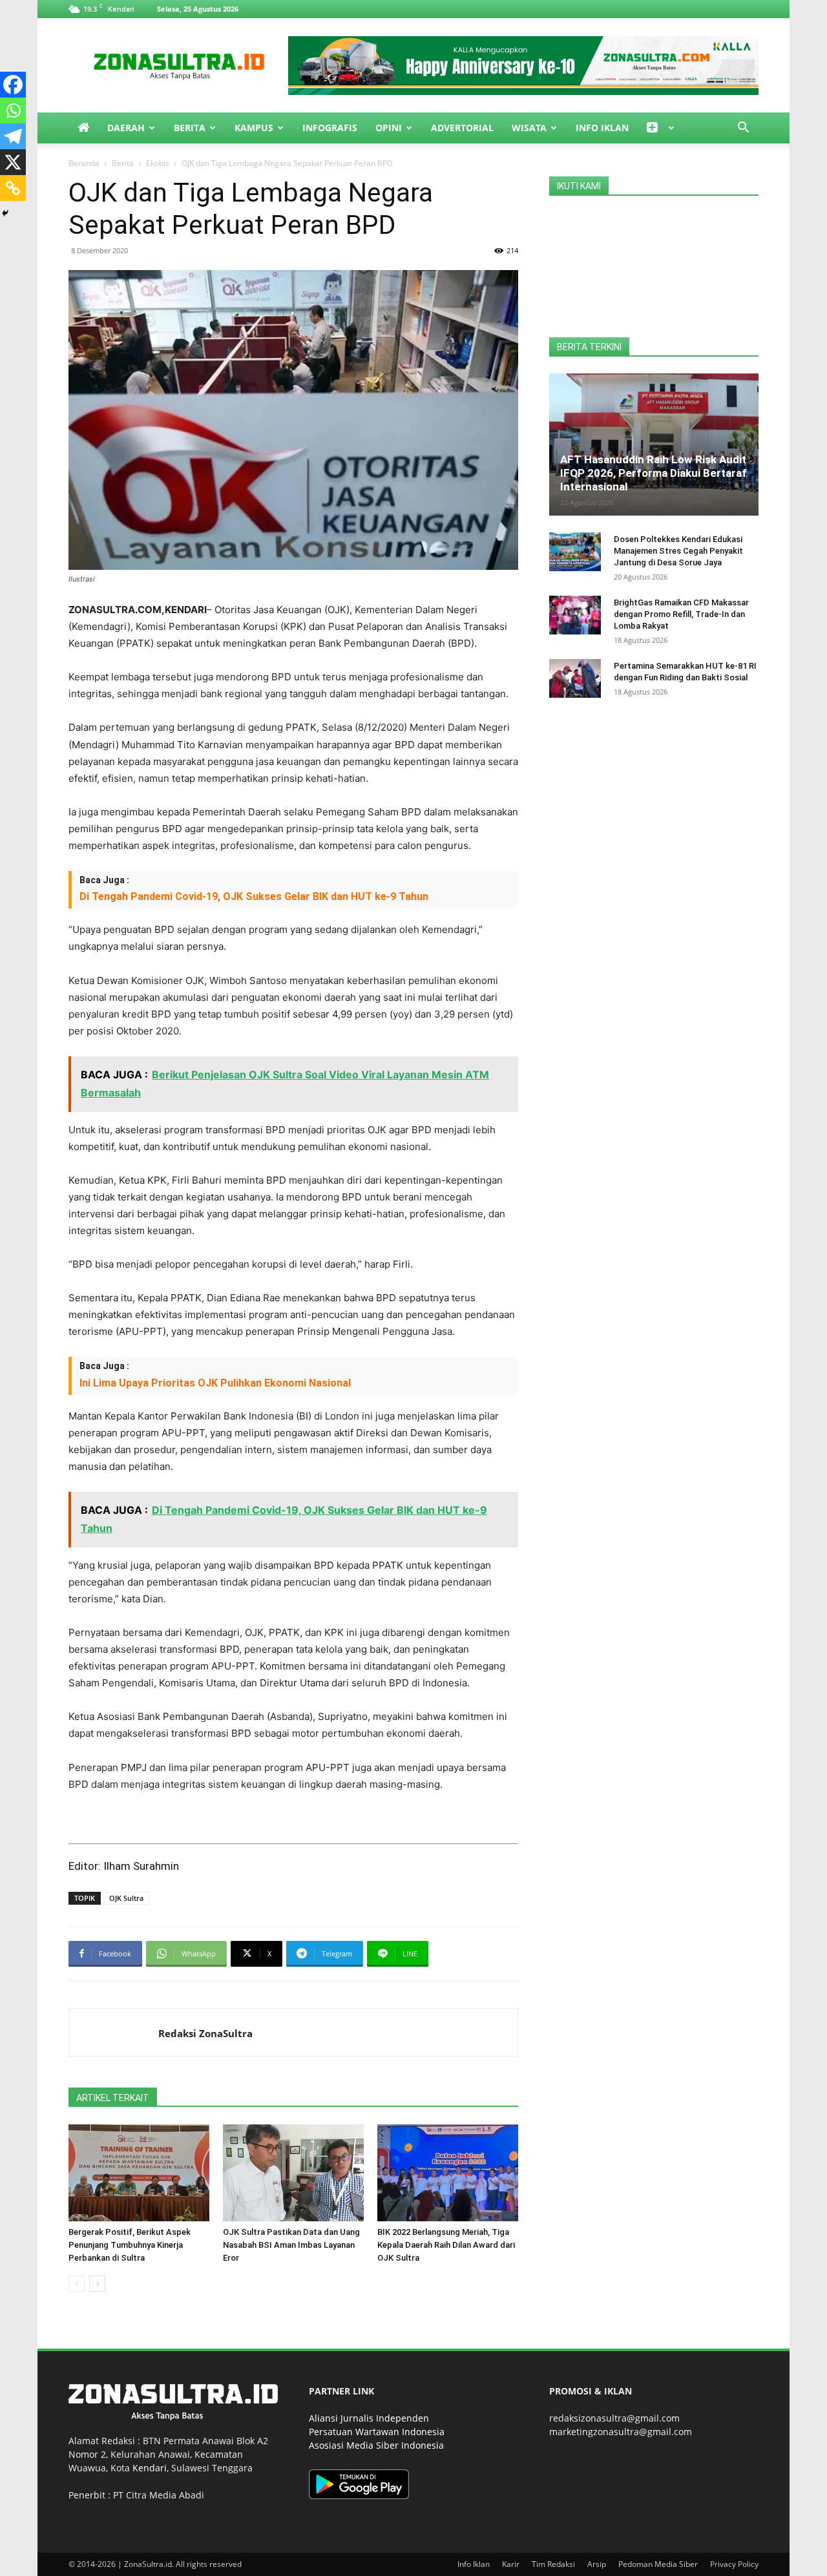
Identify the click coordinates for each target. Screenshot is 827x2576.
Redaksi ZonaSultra (205, 2033)
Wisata (529, 128)
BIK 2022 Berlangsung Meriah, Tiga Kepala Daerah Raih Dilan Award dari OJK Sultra (446, 2245)
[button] (743, 129)
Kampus (254, 128)
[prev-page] (77, 2284)
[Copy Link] (13, 188)
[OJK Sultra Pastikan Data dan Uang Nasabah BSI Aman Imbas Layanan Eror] (293, 2173)
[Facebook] (13, 85)
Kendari (150, 2468)
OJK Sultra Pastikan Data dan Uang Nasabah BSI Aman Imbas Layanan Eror (291, 2245)
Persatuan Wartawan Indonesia (377, 2432)
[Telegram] (13, 136)
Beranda (84, 163)
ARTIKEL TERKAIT (113, 2098)
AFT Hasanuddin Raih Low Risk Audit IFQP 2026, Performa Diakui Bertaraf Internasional (654, 473)
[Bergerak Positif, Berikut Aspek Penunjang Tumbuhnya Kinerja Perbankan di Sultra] (139, 2173)
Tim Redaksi (553, 2564)
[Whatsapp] (13, 110)
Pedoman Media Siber (658, 2564)
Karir (511, 2564)
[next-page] (97, 2284)
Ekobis (158, 163)
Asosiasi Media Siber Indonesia (376, 2445)
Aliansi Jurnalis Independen (369, 2418)
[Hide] (5, 213)
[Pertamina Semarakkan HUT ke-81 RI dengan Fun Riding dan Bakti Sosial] (575, 678)
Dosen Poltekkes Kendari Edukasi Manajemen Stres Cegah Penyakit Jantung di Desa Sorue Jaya (678, 551)
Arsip (597, 2564)
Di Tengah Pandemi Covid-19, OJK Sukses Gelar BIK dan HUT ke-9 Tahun (254, 896)
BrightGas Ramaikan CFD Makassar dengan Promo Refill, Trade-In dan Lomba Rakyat (681, 614)
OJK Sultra (126, 1898)
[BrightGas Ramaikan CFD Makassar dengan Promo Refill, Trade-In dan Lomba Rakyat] (575, 615)
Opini (389, 128)
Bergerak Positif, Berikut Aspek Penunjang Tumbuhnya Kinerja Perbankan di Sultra (130, 2245)
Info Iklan (602, 128)
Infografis (330, 128)
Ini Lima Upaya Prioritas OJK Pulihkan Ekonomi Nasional (215, 1383)
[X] (13, 162)
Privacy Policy (734, 2564)
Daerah (126, 128)
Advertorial (462, 128)
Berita (190, 128)
